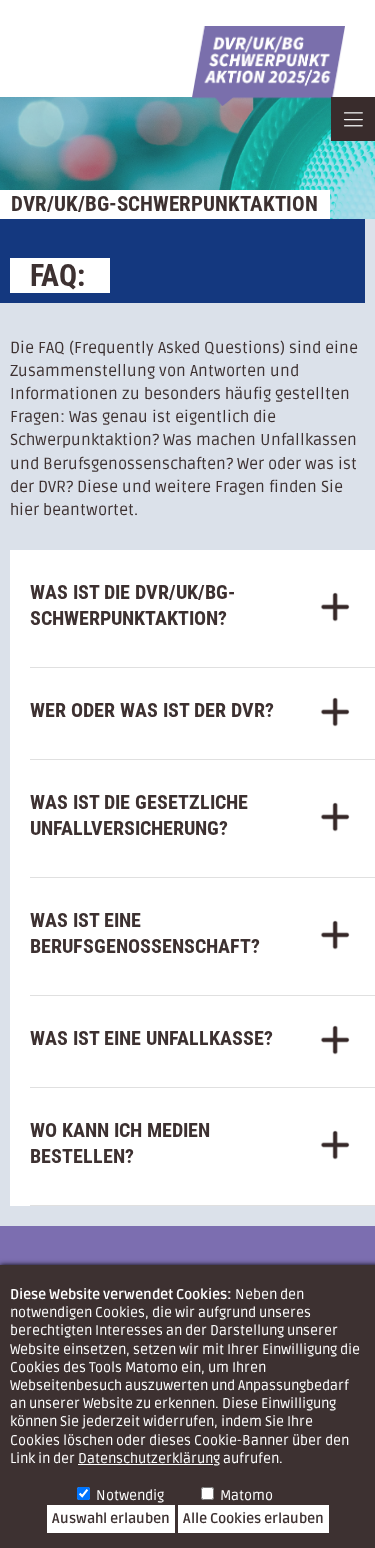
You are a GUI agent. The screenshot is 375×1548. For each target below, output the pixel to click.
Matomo (246, 1495)
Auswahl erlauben (111, 1518)
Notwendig (130, 1495)
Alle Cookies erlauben (253, 1518)
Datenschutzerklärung (149, 1458)
